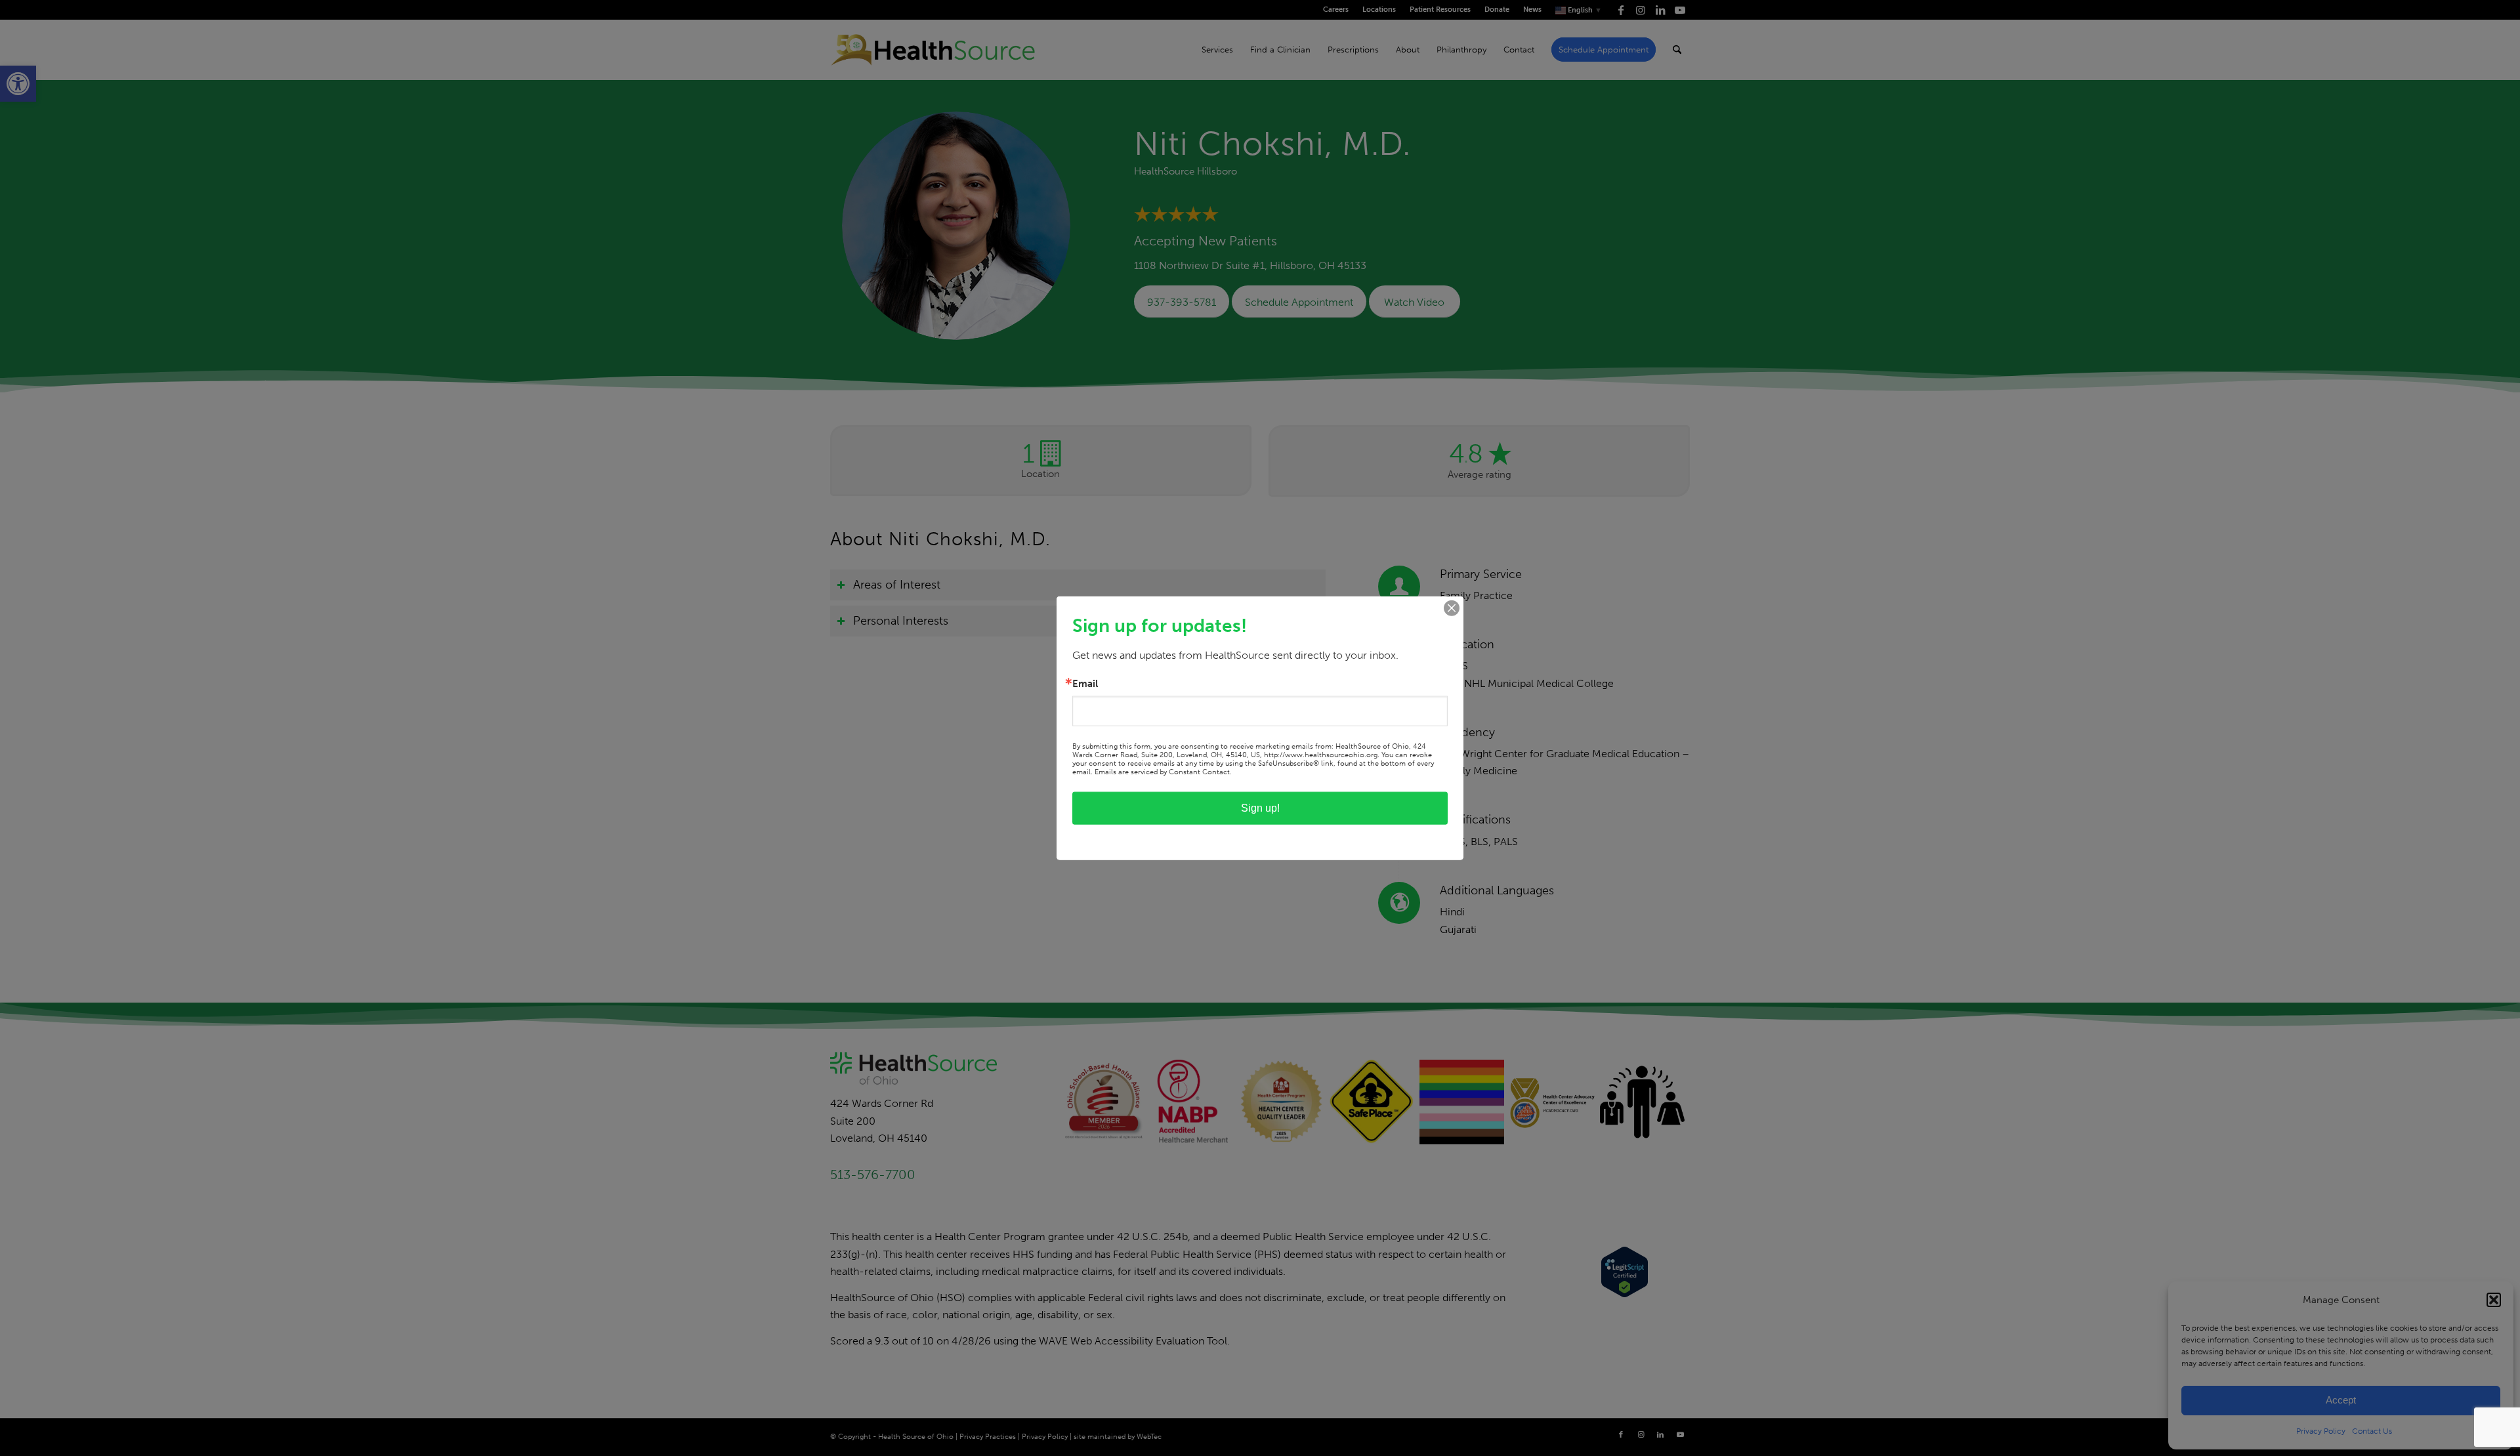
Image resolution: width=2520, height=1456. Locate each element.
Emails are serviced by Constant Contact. (1163, 772)
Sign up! (1260, 808)
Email (1085, 683)
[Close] (1452, 608)
